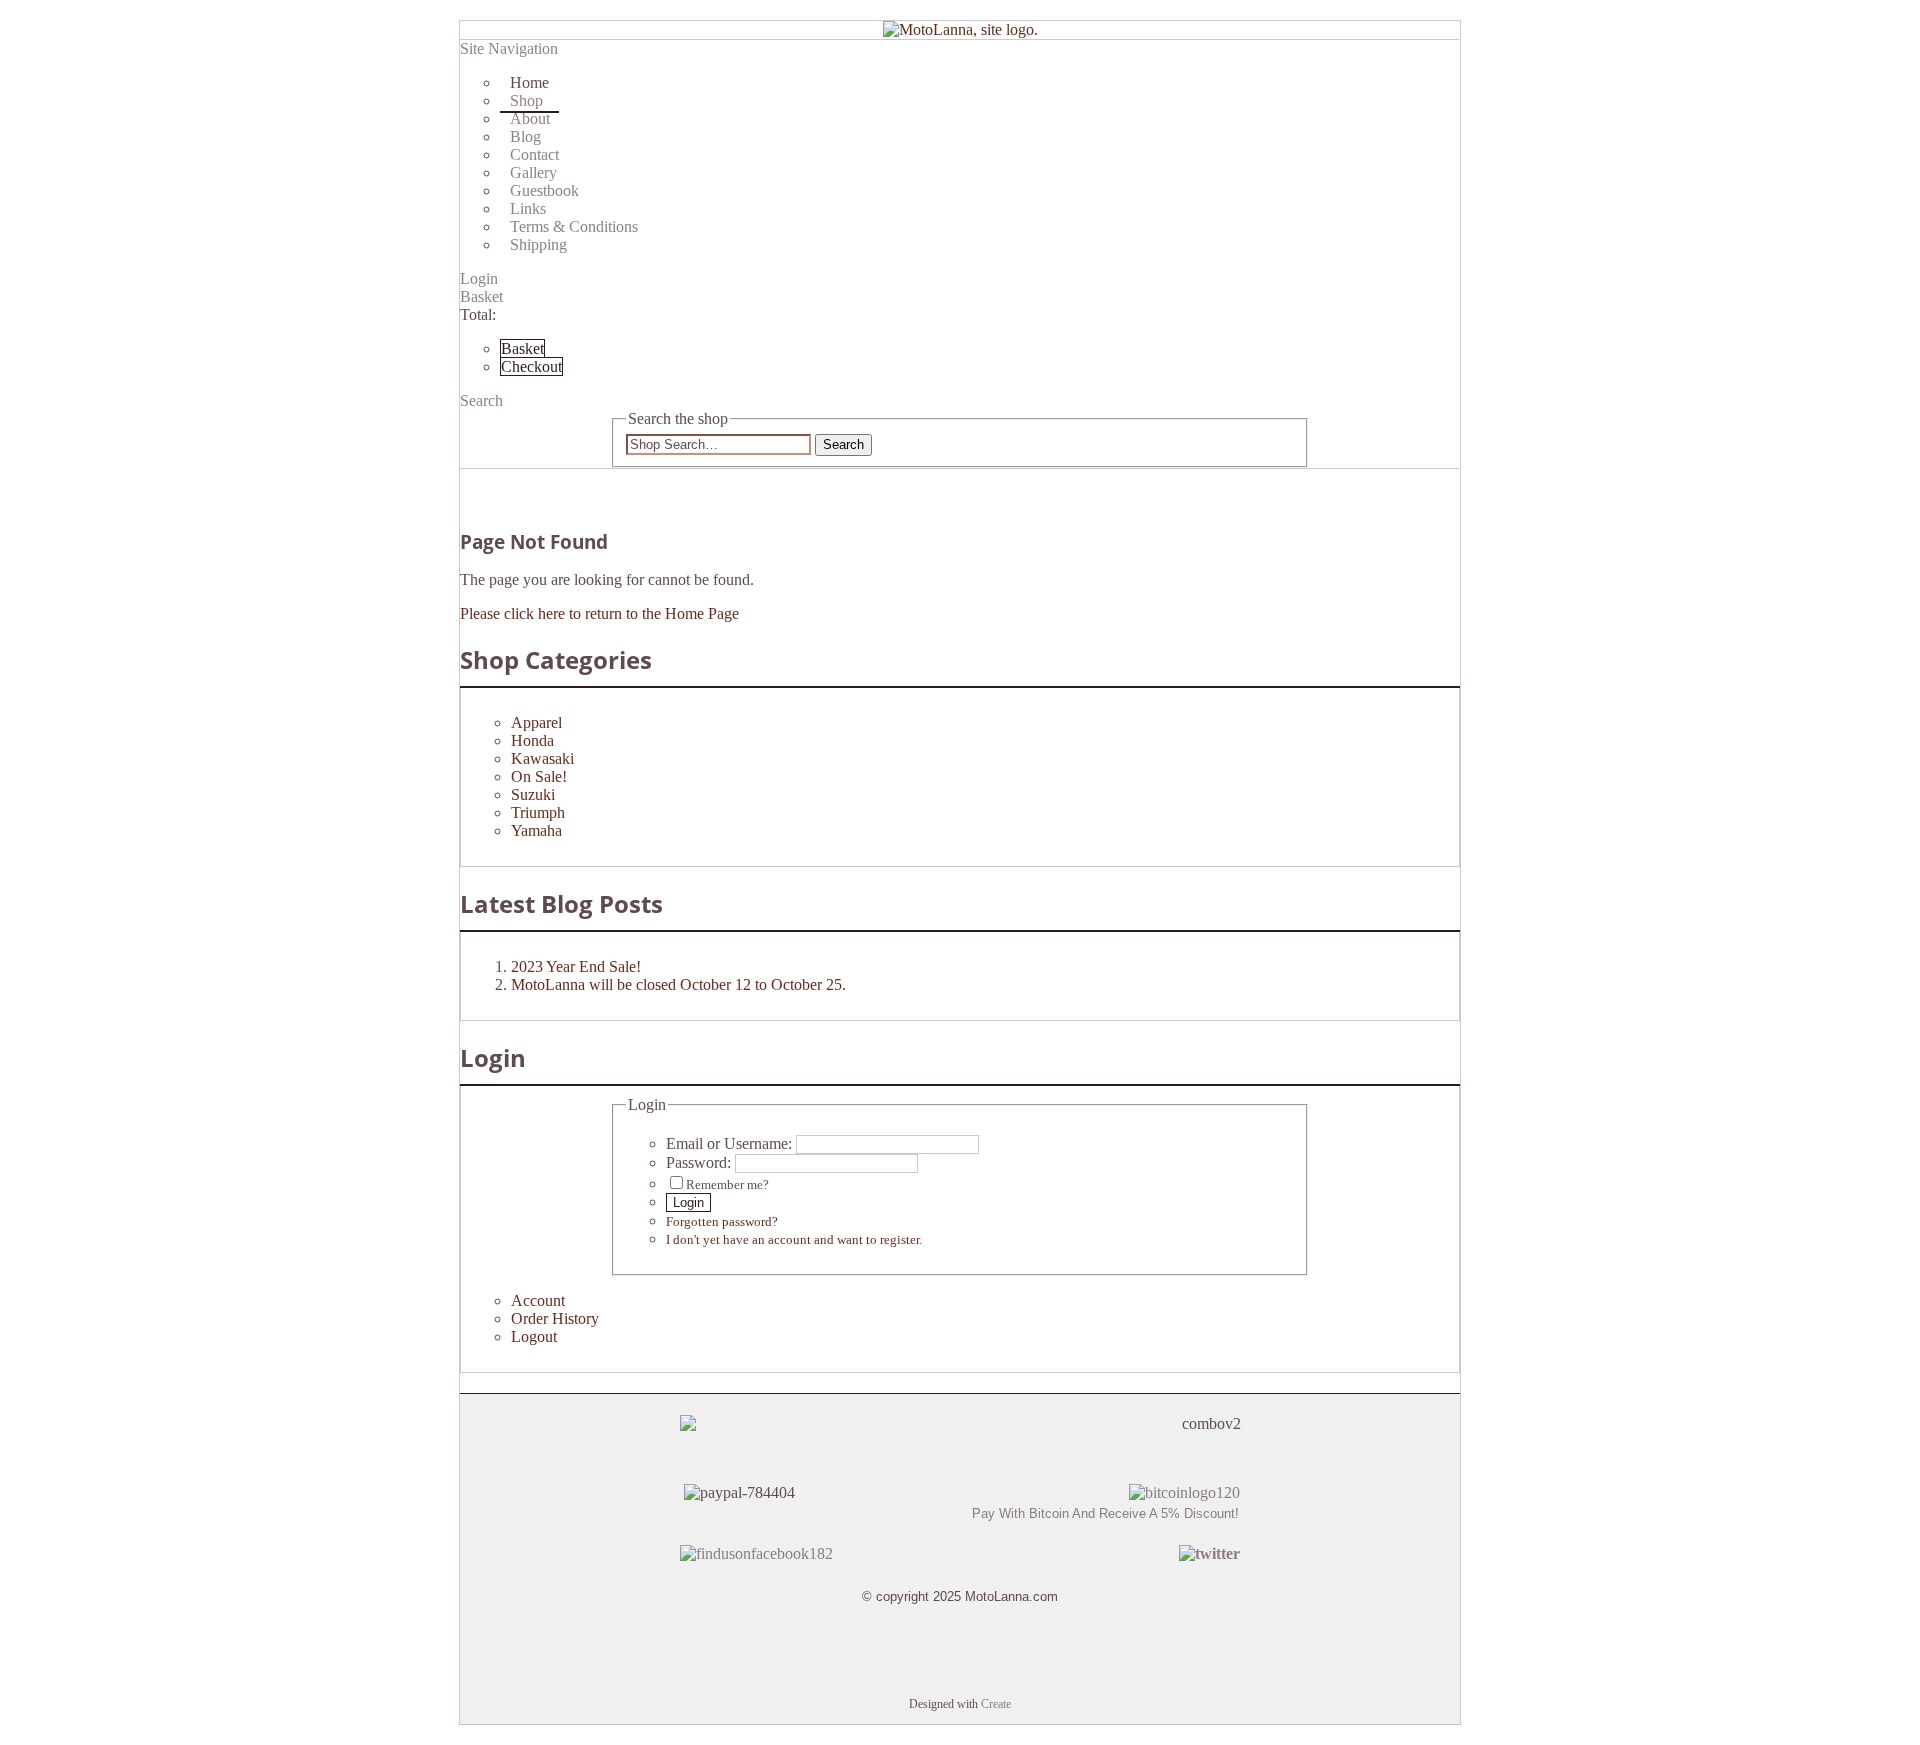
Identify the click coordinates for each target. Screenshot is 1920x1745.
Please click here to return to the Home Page (599, 613)
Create (996, 1704)
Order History (555, 1318)
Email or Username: (729, 1143)
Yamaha (536, 830)
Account (538, 1300)
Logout (534, 1336)
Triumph (538, 812)
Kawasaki (542, 758)
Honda (532, 740)
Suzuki (533, 794)
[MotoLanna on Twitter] (1209, 1553)
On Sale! (539, 776)
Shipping (538, 244)
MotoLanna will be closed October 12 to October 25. (678, 984)
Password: (698, 1162)
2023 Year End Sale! (576, 966)
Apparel (536, 722)
